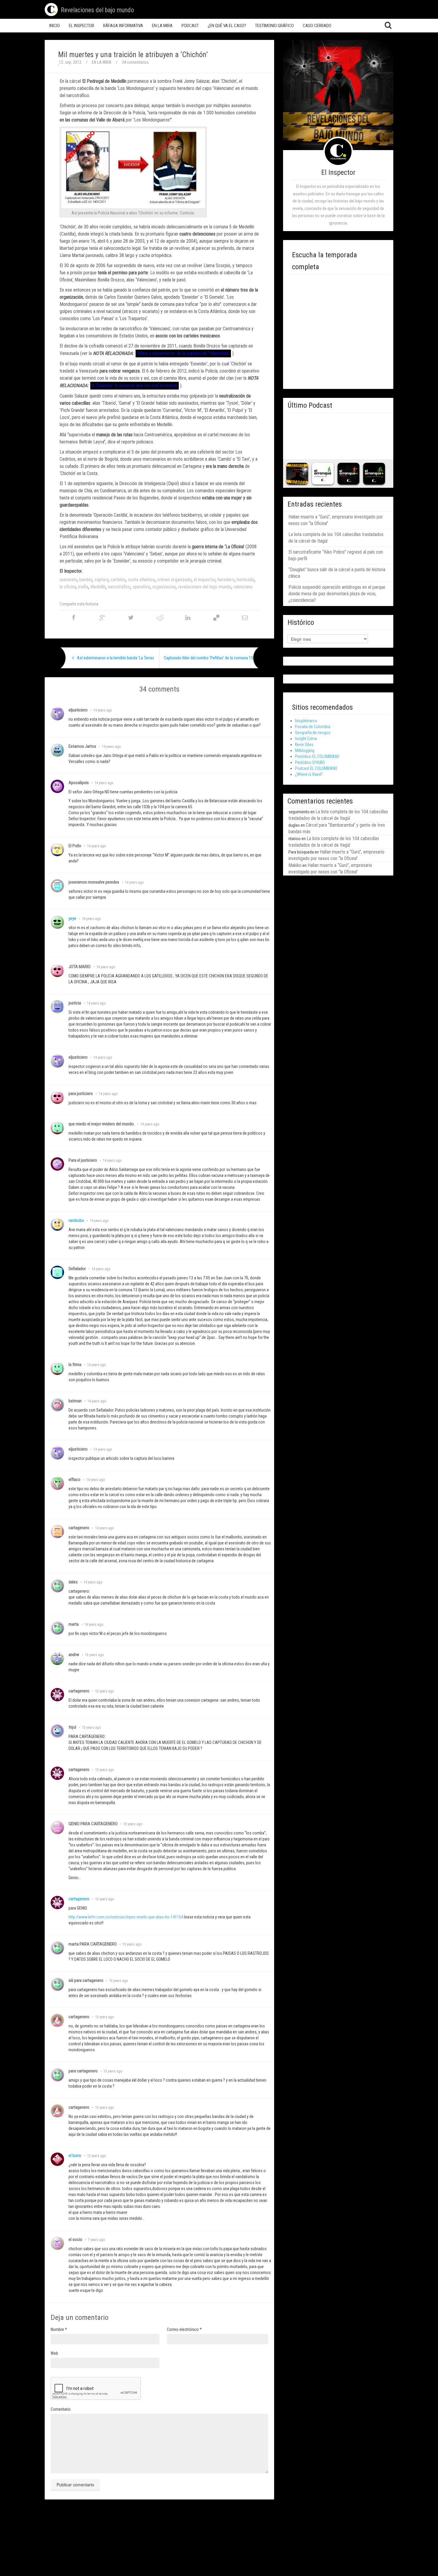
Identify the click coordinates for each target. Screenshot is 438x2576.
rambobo (76, 1220)
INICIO (55, 26)
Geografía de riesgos (313, 733)
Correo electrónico (184, 2329)
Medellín (98, 587)
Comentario (61, 2409)
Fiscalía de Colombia (313, 727)
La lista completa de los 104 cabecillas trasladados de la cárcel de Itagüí (336, 538)
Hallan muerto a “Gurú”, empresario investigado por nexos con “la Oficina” (336, 520)
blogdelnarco (306, 721)
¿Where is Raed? (309, 774)
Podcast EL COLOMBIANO (316, 768)
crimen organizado (174, 580)
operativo (141, 587)
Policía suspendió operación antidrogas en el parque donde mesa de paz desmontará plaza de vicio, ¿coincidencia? (337, 594)
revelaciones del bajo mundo (205, 587)
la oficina (68, 587)
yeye (72, 918)
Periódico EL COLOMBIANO (317, 756)
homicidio (246, 580)
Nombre (59, 2329)
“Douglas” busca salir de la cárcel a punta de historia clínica (337, 573)
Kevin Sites (304, 745)
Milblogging (305, 750)
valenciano (243, 587)
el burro (75, 2156)
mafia (83, 587)
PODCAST (190, 26)
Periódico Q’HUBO (310, 762)
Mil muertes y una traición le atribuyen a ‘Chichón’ (133, 55)
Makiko (295, 865)
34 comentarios (135, 62)
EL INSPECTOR (81, 26)
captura (101, 580)
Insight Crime (306, 739)
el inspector (205, 580)
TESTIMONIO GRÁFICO (274, 26)
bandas (86, 580)
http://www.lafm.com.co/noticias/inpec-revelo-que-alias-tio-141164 (126, 1917)
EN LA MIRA (162, 26)
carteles (118, 580)
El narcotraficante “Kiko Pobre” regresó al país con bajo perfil (336, 555)
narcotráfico (119, 587)
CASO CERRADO (317, 26)
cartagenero (79, 1899)
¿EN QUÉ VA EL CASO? (227, 26)
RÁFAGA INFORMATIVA (123, 26)
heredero (226, 580)
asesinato (68, 580)
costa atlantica (141, 580)
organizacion (164, 587)
